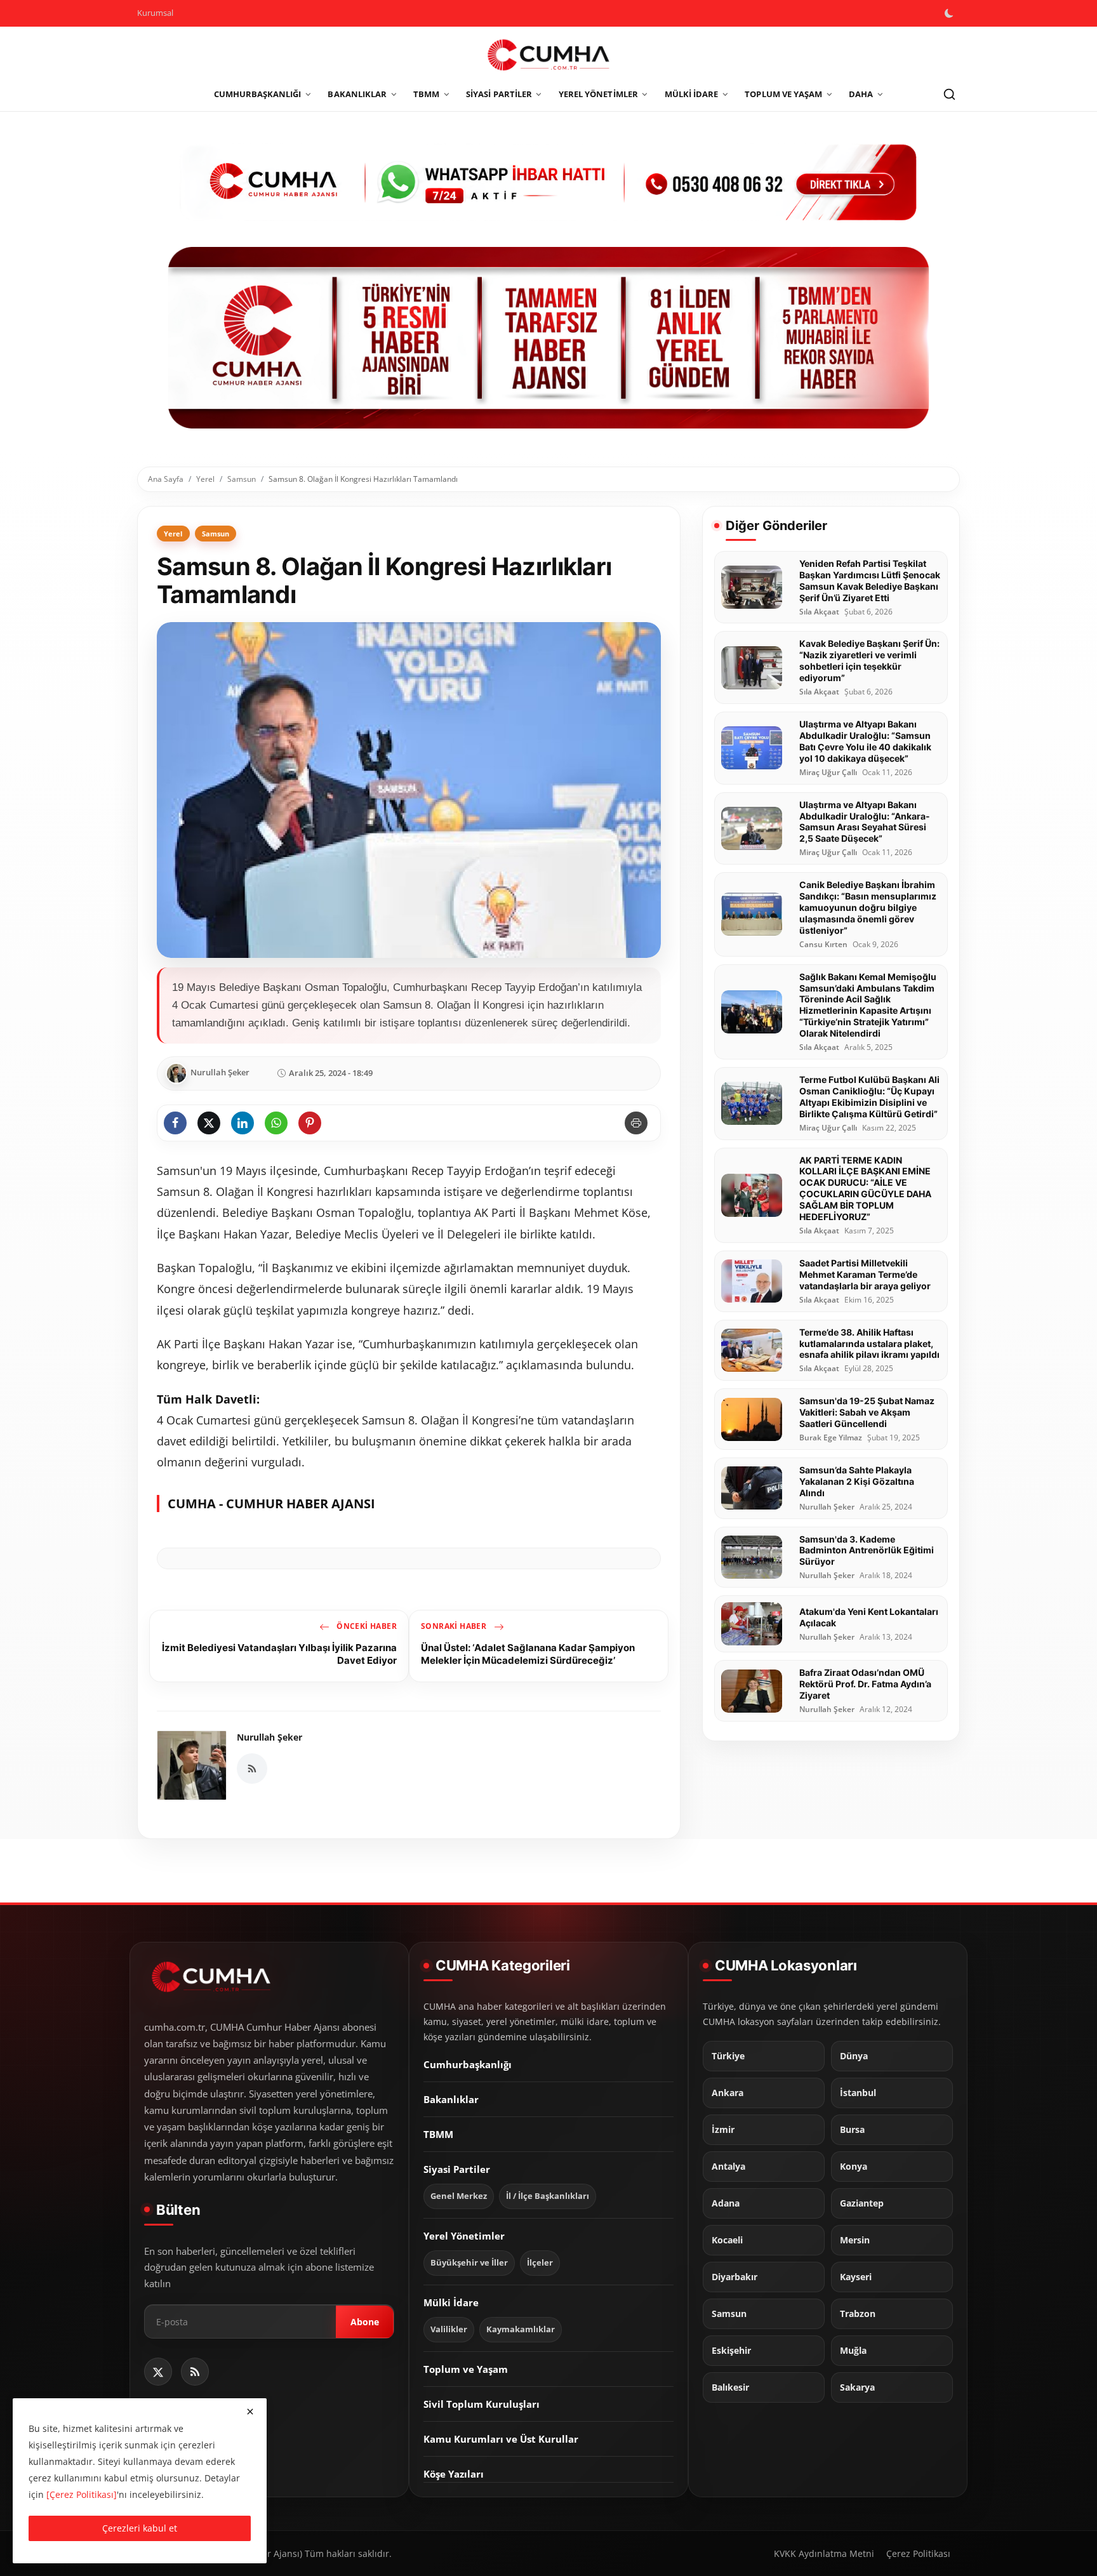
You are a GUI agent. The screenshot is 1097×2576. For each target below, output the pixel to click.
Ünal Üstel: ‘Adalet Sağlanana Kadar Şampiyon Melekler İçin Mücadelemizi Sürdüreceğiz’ (528, 1654)
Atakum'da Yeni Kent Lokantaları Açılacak (869, 1617)
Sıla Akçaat (819, 612)
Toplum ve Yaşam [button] (783, 94)
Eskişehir (731, 2351)
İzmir (723, 2130)
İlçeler (540, 2263)
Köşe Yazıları (454, 2474)
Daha (861, 94)
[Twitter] (158, 2372)
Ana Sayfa (166, 479)
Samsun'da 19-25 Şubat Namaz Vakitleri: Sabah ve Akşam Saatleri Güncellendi (867, 1412)
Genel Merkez (459, 2196)
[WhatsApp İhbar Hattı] (548, 181)
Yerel (205, 479)
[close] (250, 2412)
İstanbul (858, 2093)
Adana (726, 2203)
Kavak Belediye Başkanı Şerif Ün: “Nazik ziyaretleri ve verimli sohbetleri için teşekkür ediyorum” (869, 661)
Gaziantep (862, 2203)
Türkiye (728, 2056)
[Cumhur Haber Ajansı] (548, 338)
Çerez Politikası (918, 2553)
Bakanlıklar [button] (357, 94)
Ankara (728, 2093)
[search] (949, 95)
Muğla (853, 2351)
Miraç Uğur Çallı (828, 773)
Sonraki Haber (455, 1626)
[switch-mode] (950, 13)
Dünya (854, 2056)
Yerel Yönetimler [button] (598, 94)
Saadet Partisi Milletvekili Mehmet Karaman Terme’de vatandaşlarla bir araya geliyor (865, 1274)
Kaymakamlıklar (521, 2329)
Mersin (855, 2240)
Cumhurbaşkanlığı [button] (258, 94)
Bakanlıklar (451, 2099)
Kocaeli (727, 2240)
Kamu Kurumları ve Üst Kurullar (501, 2439)
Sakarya (857, 2387)
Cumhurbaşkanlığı (468, 2064)
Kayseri (856, 2277)
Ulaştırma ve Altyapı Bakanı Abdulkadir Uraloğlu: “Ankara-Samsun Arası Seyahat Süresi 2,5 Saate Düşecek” (865, 822)
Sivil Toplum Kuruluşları (482, 2404)
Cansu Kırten (823, 945)
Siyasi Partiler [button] (499, 94)
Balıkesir (730, 2387)
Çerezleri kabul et (140, 2528)
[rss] (195, 2372)
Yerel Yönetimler (464, 2236)
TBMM (438, 2134)
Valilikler (449, 2329)
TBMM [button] (426, 94)
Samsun (242, 479)
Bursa (852, 2130)
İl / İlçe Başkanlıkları (548, 2196)
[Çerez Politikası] (82, 2494)
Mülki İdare (451, 2302)
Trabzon (858, 2314)
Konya (854, 2167)
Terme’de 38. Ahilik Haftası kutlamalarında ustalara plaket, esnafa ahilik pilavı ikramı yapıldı (869, 1344)
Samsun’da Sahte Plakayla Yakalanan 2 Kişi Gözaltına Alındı (857, 1481)
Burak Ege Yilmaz (831, 1438)
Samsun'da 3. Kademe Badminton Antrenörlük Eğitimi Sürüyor (867, 1550)
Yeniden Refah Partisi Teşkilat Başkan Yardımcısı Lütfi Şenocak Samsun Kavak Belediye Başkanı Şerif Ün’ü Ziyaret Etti (870, 581)
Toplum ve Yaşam (466, 2369)
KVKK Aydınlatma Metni (824, 2553)
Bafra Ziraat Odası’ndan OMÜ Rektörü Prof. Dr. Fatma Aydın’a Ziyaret (865, 1684)
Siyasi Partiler (457, 2169)
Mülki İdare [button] (692, 94)
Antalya (728, 2167)
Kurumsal (155, 13)
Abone (365, 2322)
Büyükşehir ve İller (469, 2263)
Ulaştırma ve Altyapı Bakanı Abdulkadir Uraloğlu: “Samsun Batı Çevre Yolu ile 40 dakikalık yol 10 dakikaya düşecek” (865, 741)
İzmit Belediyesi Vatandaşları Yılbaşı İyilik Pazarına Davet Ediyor (279, 1654)
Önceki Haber (366, 1626)
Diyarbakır (735, 2277)
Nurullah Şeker (269, 1737)
